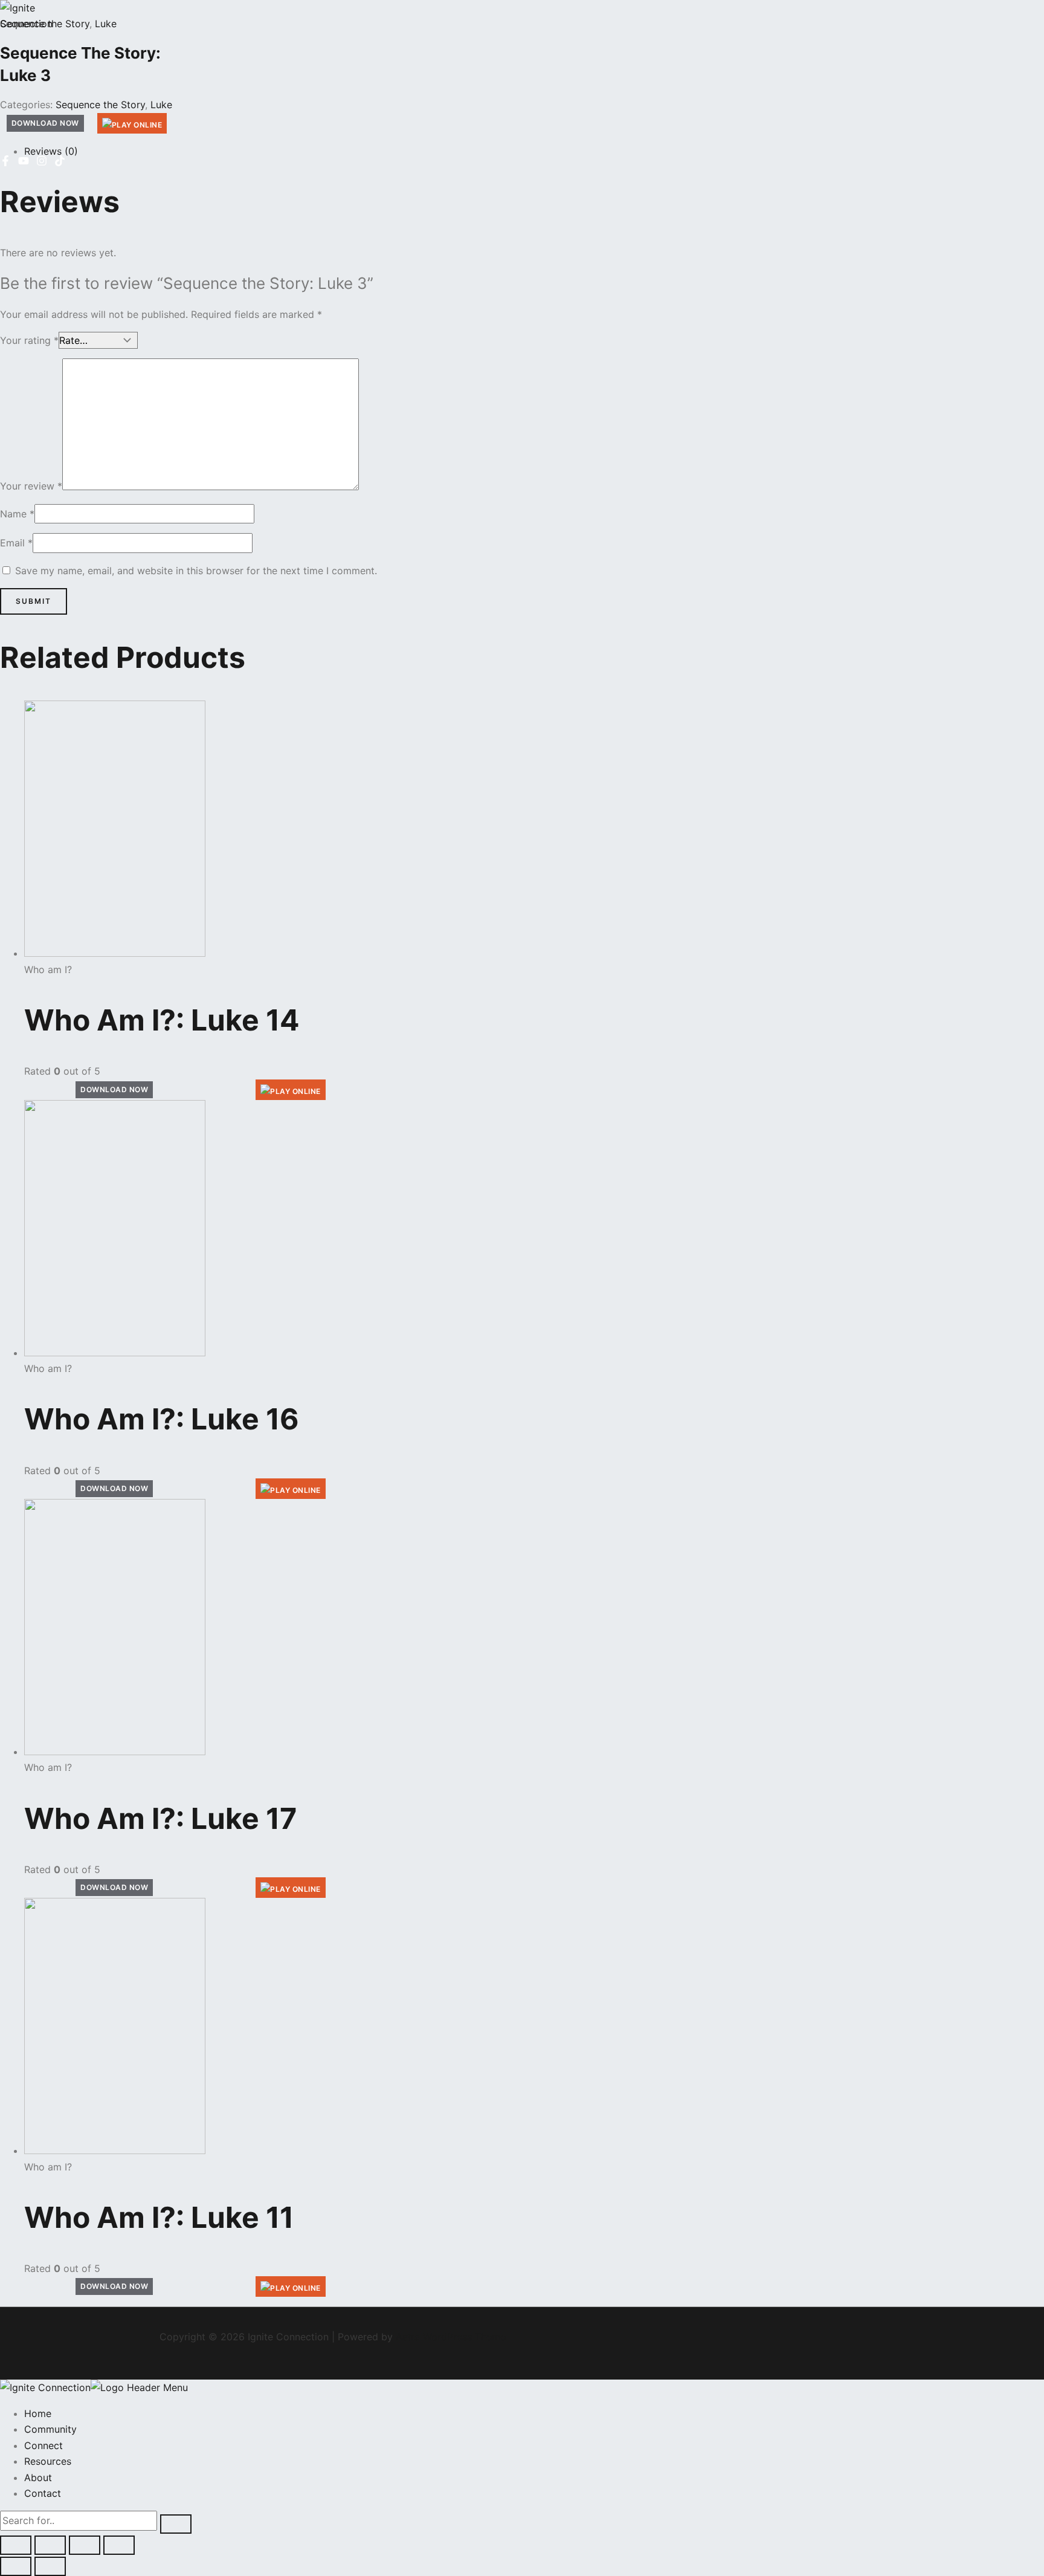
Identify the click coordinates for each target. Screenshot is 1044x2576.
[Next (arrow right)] (50, 2566)
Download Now (114, 1089)
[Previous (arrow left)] (16, 2566)
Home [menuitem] (38, 2413)
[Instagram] (42, 163)
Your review (31, 487)
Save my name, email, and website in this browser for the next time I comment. (196, 571)
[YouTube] (24, 163)
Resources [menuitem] (48, 2461)
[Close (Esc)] (119, 2545)
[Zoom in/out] (16, 2545)
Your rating (29, 340)
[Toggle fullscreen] (50, 2545)
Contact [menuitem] (43, 2493)
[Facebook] (5, 163)
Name (17, 514)
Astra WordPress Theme (451, 2337)
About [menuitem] (38, 2477)
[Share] (85, 2545)
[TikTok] (60, 163)
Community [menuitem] (50, 2429)
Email (16, 543)
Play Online (295, 1091)
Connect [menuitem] (43, 2445)
